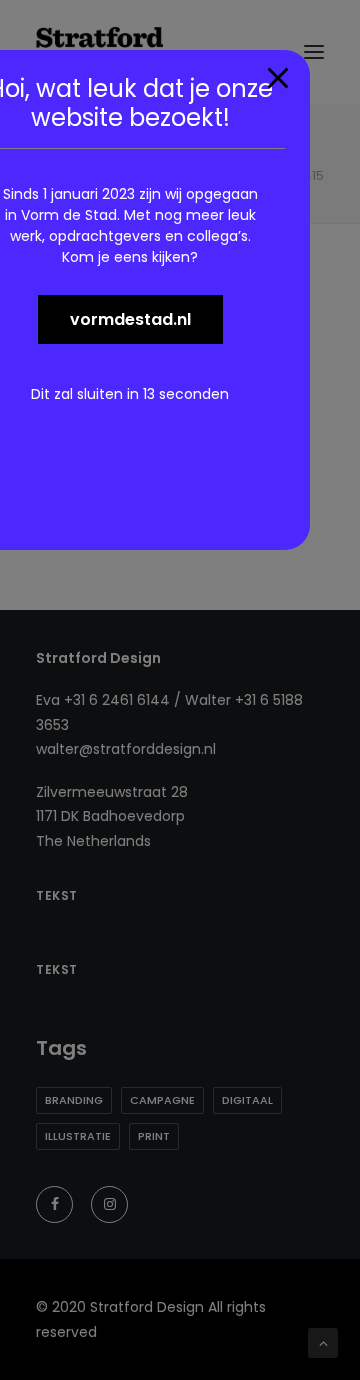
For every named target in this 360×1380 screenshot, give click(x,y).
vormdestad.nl (130, 319)
